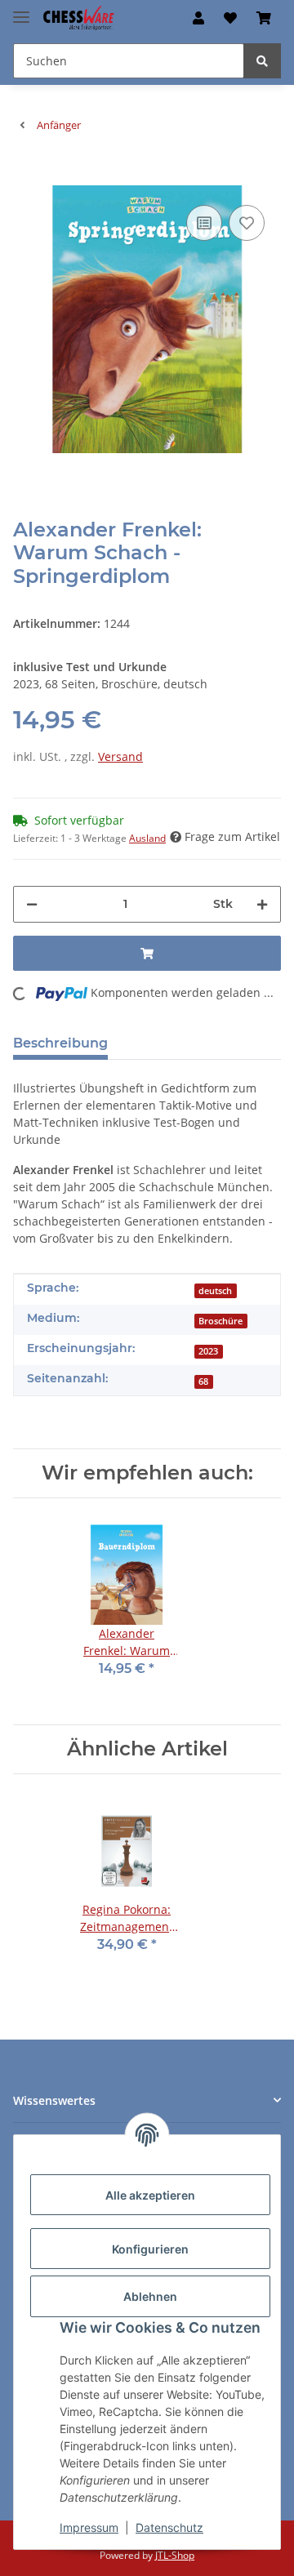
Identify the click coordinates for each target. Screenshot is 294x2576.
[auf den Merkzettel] (247, 223)
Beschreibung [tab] (60, 1043)
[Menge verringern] (32, 904)
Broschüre (220, 1321)
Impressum (89, 2527)
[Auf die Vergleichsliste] (204, 223)
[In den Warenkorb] (26, 176)
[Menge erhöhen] (262, 904)
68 (203, 1381)
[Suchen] (262, 61)
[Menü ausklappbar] (21, 10)
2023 (208, 1351)
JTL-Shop (175, 2555)
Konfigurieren (150, 2249)
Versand (120, 756)
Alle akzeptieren (150, 2195)
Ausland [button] (147, 838)
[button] (198, 18)
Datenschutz (169, 2527)
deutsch (215, 1291)
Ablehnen (150, 2296)
